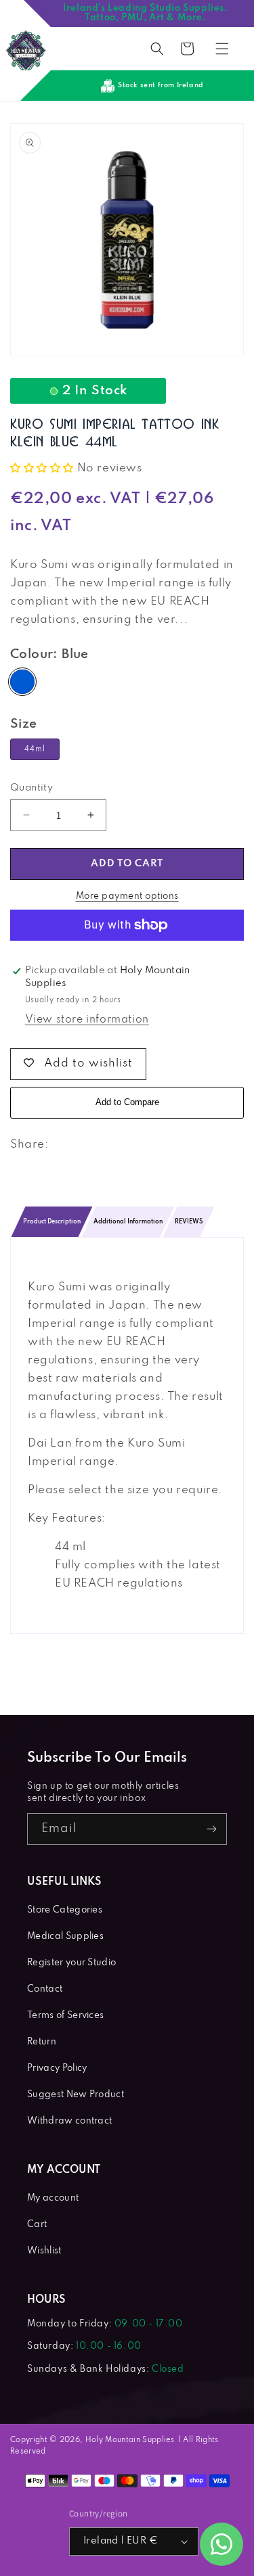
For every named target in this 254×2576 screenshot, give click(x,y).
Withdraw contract (69, 2121)
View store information (87, 1020)
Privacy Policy (57, 2068)
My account (53, 2198)
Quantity (31, 788)
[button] (157, 49)
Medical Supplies (65, 1937)
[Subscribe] (211, 1829)
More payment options (127, 896)
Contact (45, 1989)
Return (42, 2042)
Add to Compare (127, 1102)
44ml (35, 749)
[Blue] (22, 682)
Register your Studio (71, 1963)
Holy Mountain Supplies (130, 2440)
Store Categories (65, 1910)
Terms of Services (65, 2016)
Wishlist (44, 2251)
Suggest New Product (76, 2095)
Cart (37, 2225)
